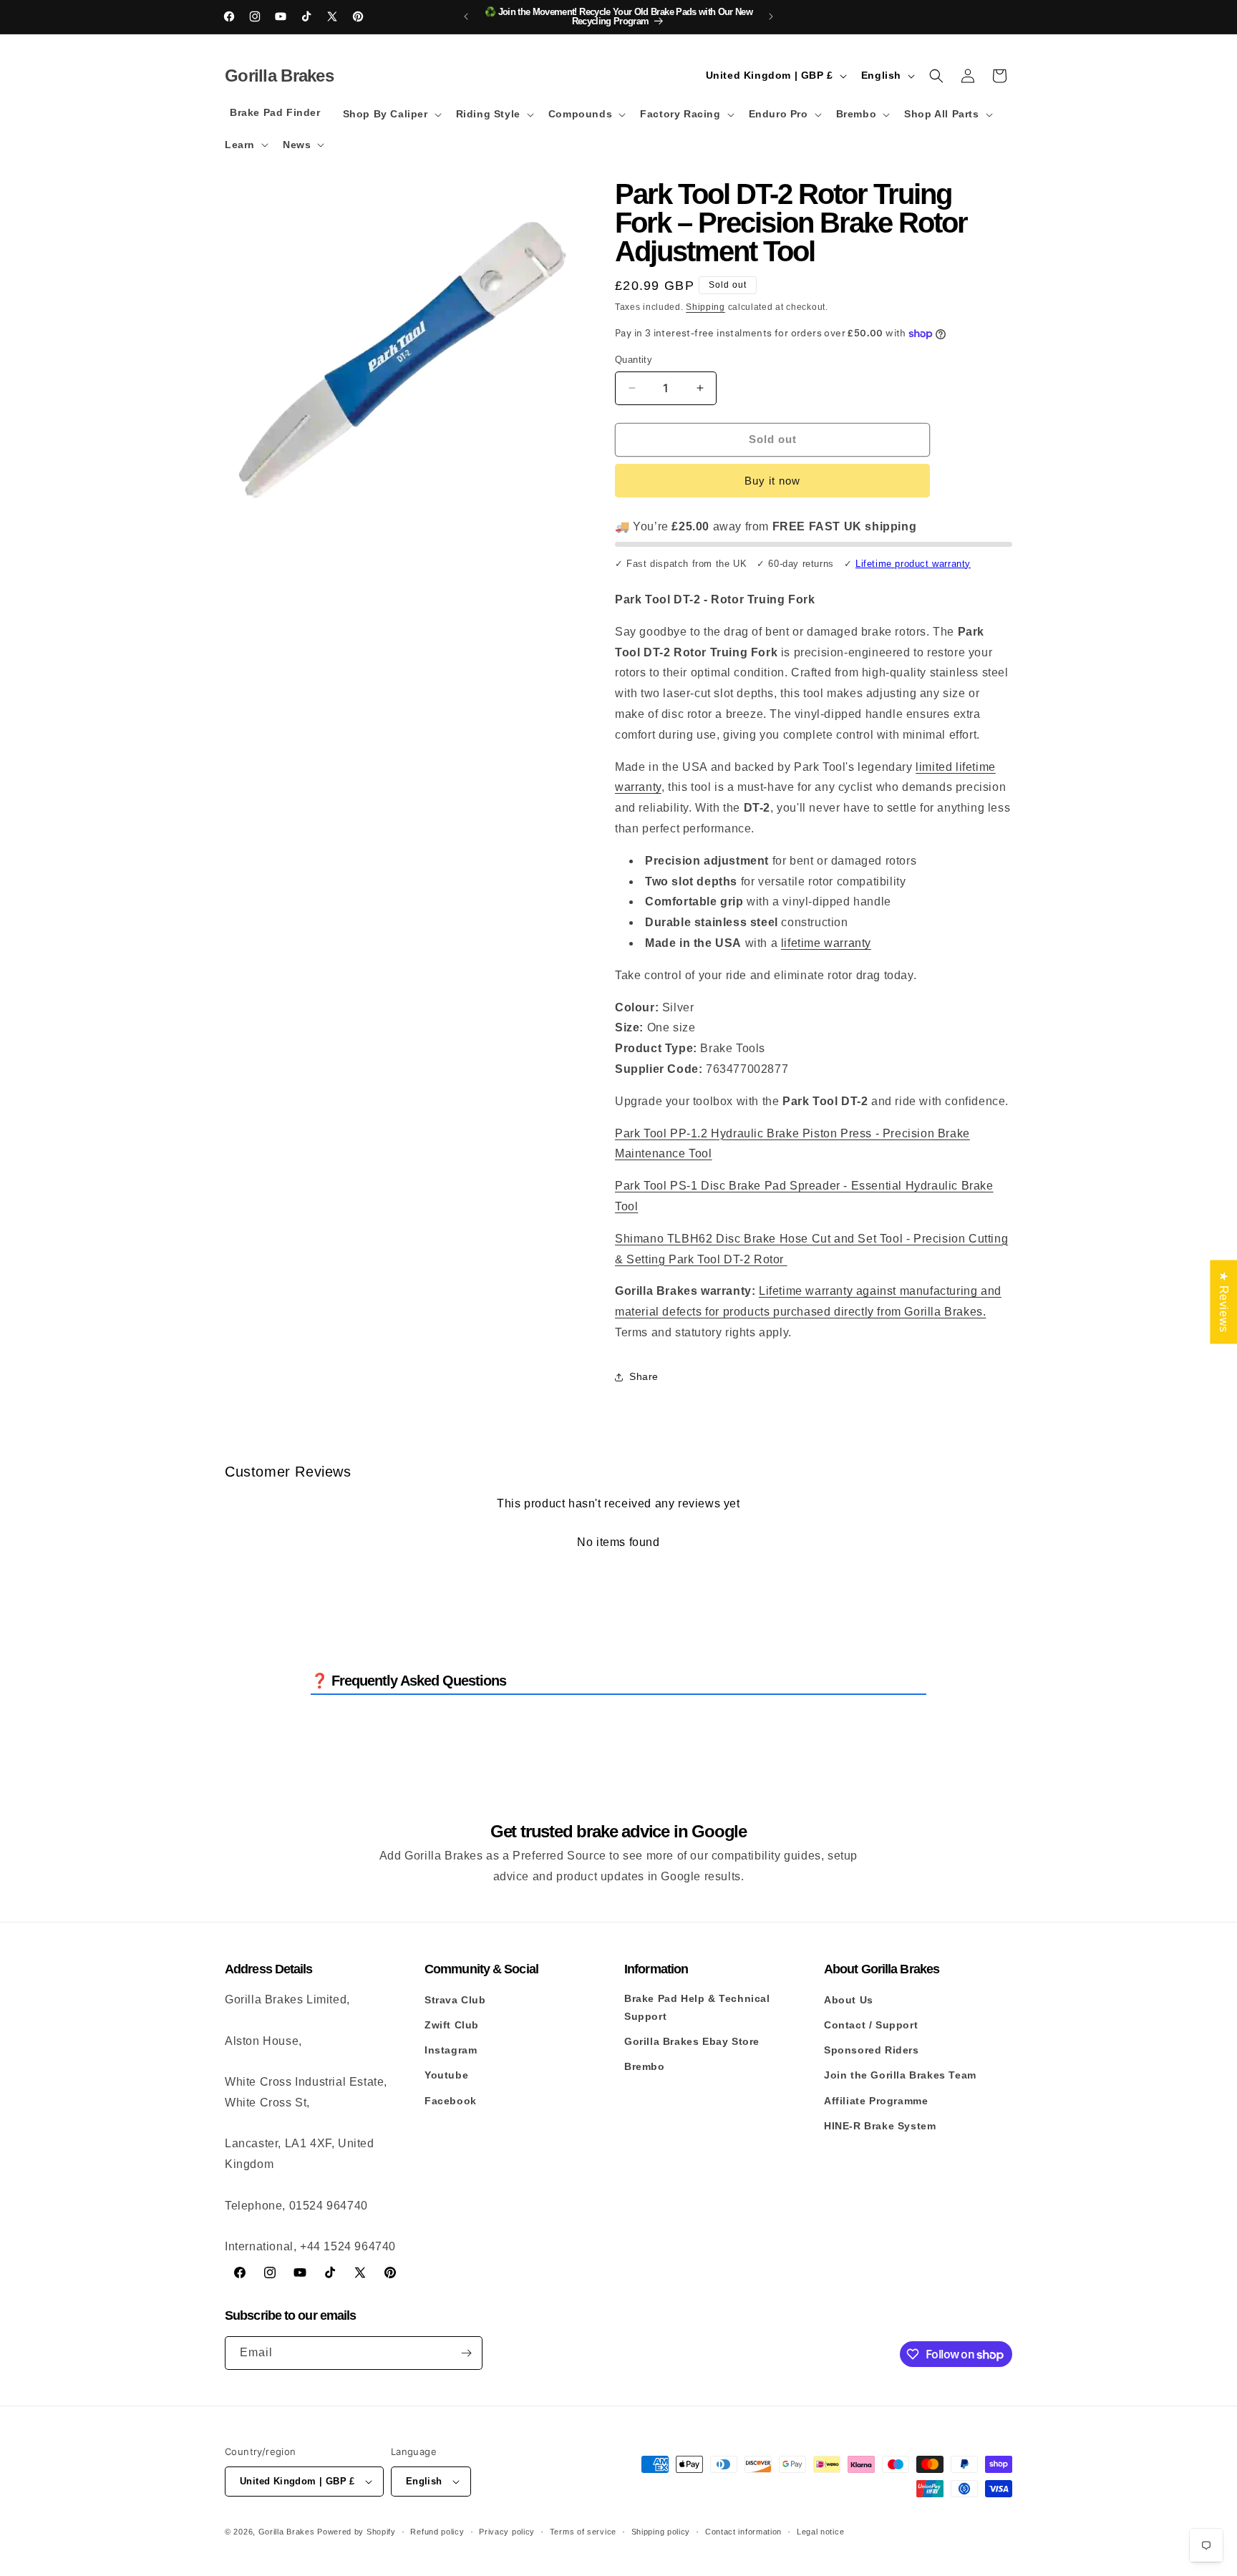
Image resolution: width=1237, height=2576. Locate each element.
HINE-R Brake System (880, 2126)
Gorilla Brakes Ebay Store (692, 2041)
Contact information (743, 2532)
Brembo (645, 2066)
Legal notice (820, 2532)
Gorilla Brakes (287, 2532)
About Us (849, 2000)
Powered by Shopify (356, 2532)
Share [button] (644, 1376)
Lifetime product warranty (913, 564)
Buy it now (772, 481)
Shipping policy (661, 2532)
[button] (391, 114)
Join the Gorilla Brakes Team (900, 2075)
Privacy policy (507, 2532)
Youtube (446, 2075)
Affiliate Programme (876, 2101)
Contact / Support (871, 2025)
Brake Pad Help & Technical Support (697, 2007)
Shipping (705, 307)
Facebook (451, 2101)
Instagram (451, 2050)
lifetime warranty (826, 943)
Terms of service (583, 2532)
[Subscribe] (466, 2353)
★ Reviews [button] (1224, 1302)
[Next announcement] (771, 16)
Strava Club (455, 2000)
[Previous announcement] (466, 16)
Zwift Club (452, 2025)
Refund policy (437, 2532)
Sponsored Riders (872, 2050)
